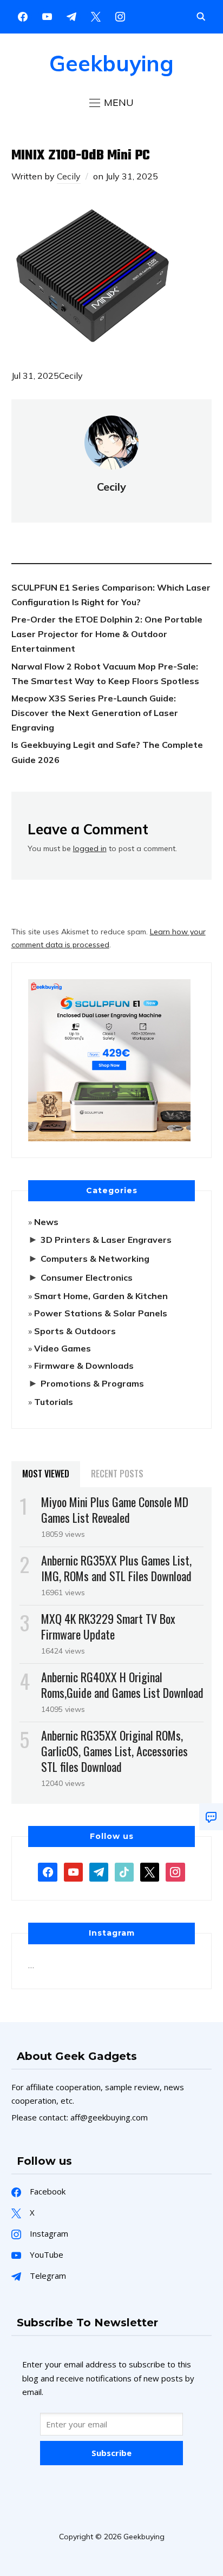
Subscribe (111, 2453)
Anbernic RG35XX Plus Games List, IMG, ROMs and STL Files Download (116, 1568)
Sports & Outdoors (75, 1331)
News (46, 1222)
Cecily (69, 176)
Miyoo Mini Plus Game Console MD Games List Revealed (115, 1510)
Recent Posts (117, 1474)
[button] (111, 103)
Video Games (63, 1348)
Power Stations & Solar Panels (101, 1313)
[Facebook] (23, 16)
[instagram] (120, 16)
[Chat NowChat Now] (211, 1817)
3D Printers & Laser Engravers (106, 1240)
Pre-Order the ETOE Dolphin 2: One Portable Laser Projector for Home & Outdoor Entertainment (107, 634)
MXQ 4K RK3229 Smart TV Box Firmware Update (108, 1626)
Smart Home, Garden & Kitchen (101, 1296)
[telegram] (99, 1871)
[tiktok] (124, 1871)
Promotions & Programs (92, 1383)
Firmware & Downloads (84, 1366)
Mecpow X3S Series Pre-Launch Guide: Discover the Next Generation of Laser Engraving (95, 713)
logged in (90, 848)
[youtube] (47, 16)
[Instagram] (71, 16)
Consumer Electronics (87, 1277)
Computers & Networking (95, 1259)
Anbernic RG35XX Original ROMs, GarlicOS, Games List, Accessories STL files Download (114, 1751)
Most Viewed (46, 1474)
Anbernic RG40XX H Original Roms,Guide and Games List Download (122, 1685)
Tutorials (54, 1402)
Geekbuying (111, 63)
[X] (96, 16)
